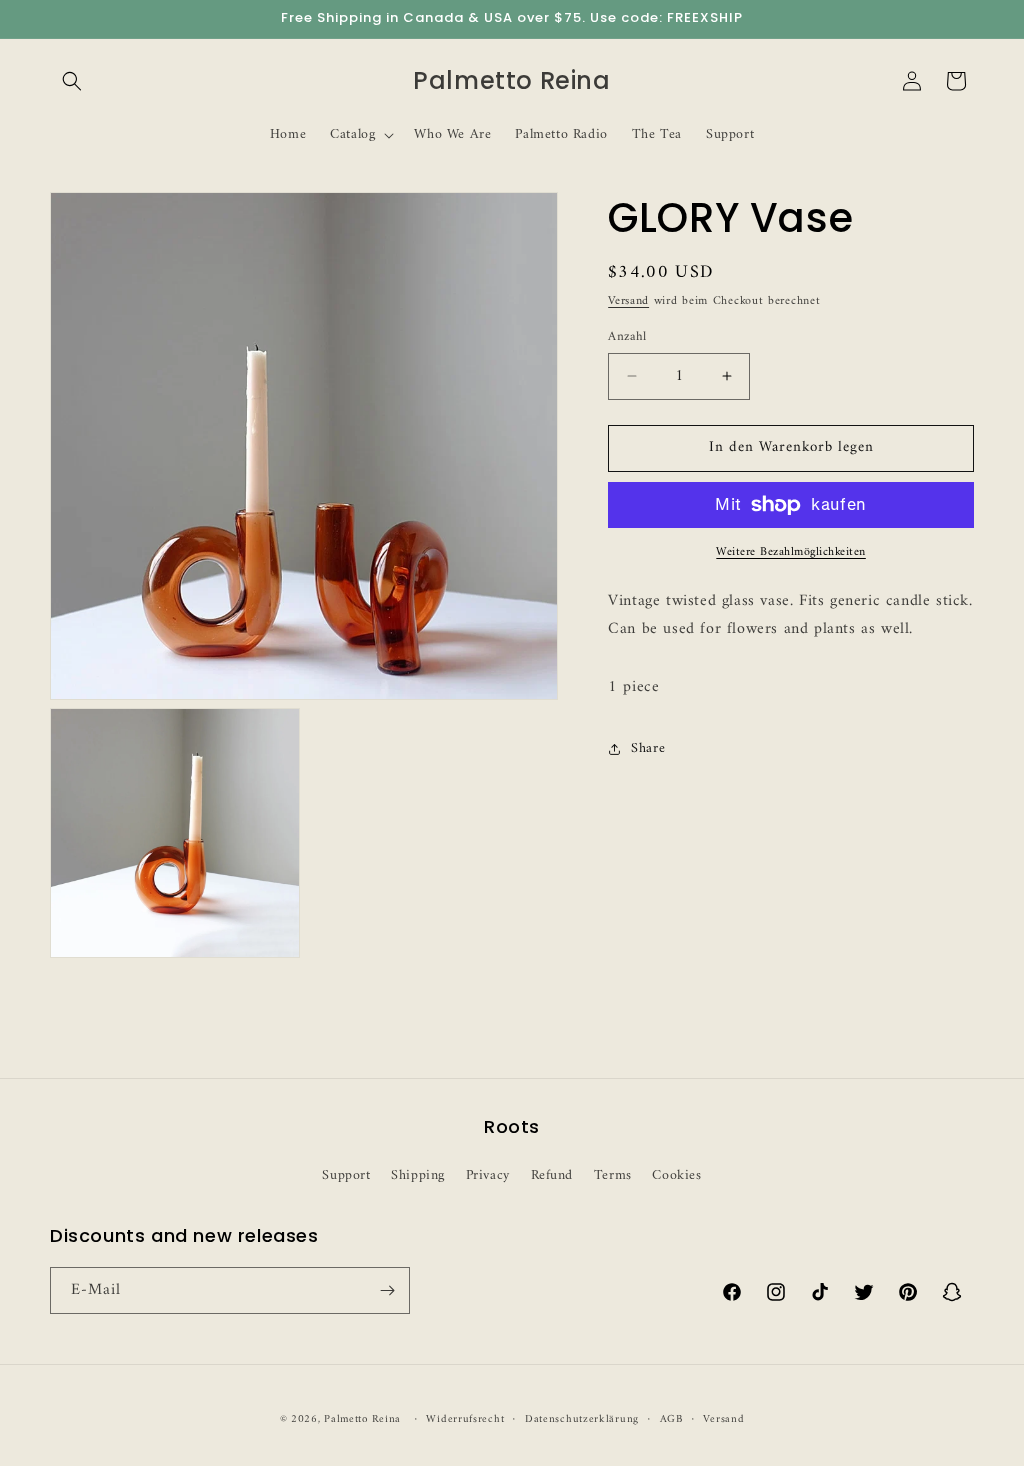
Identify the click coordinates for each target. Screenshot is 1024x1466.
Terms (613, 1175)
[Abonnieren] (387, 1290)
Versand (628, 301)
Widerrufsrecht (465, 1420)
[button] (72, 81)
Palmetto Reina (362, 1419)
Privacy (488, 1175)
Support (346, 1175)
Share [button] (648, 748)
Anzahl (627, 337)
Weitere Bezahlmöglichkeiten (791, 553)
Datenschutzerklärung (582, 1420)
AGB (671, 1420)
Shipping (418, 1175)
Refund (552, 1175)
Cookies (676, 1175)
